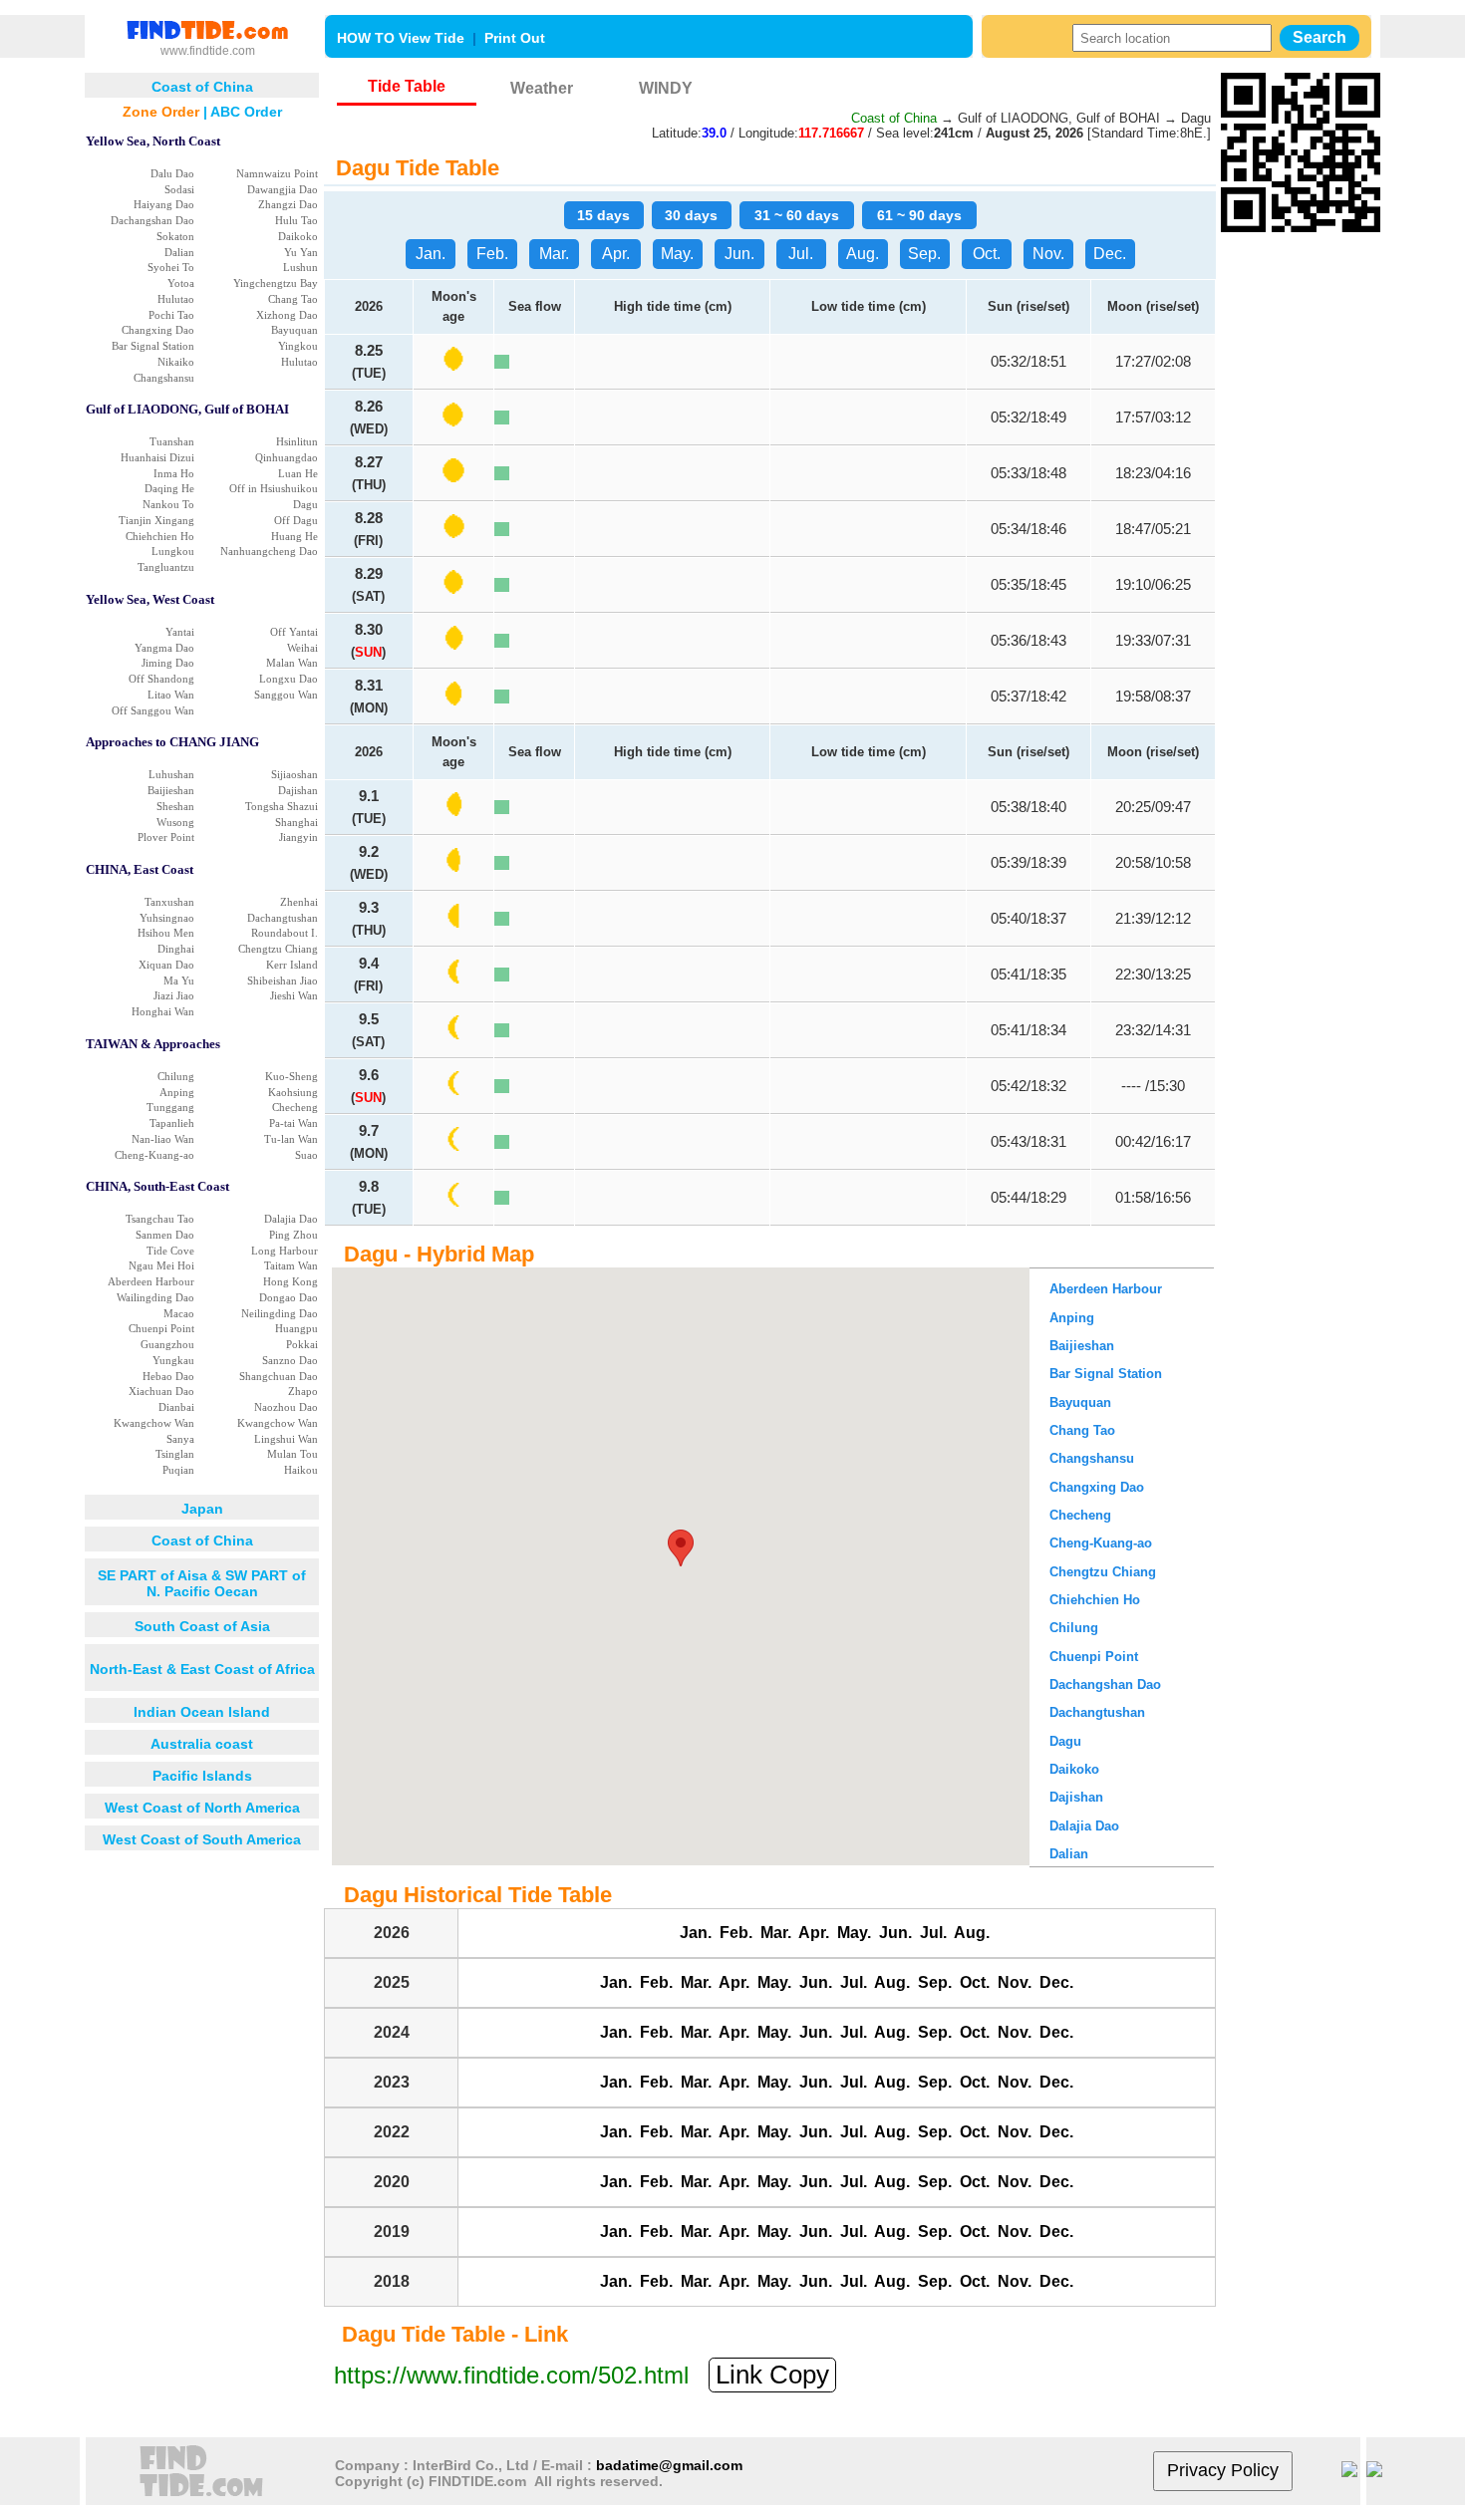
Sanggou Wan (286, 695)
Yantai (180, 632)
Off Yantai (294, 632)
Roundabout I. (285, 933)
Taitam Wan (291, 1265)
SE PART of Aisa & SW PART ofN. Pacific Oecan (202, 1583)
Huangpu (296, 1328)
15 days (603, 215)
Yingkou (298, 346)
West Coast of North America (202, 1808)
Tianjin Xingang (156, 520)
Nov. (1048, 254)
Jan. (431, 254)
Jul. (801, 254)
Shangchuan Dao (279, 1376)
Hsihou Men (166, 933)
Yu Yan (301, 252)
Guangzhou (167, 1344)
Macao (179, 1313)
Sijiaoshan (294, 774)
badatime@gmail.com (669, 2465)
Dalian (179, 252)
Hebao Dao (168, 1376)
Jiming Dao (168, 663)
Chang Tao (293, 299)
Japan (202, 1509)
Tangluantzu (166, 567)
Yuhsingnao (167, 918)
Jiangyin (298, 837)
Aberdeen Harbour (151, 1281)
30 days (691, 215)
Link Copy (772, 2375)
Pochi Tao (171, 315)
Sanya (180, 1439)
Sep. (924, 254)
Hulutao (176, 299)
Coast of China (202, 1540)
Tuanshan (172, 441)
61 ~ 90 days (919, 215)
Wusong (175, 822)
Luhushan (171, 774)
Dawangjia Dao (283, 189)
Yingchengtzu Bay (276, 283)
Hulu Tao (296, 220)
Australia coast (202, 1744)
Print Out (515, 38)
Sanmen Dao (165, 1235)
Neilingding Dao (280, 1313)
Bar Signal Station (153, 346)
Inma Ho (174, 473)
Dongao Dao (289, 1297)
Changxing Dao (158, 330)
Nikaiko (176, 362)
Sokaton (175, 236)
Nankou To (168, 504)
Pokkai (302, 1344)
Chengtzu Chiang (278, 949)
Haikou (301, 1470)
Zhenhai (299, 902)
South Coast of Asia (202, 1626)
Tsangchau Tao (160, 1219)
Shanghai (296, 822)
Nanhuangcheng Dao (269, 551)
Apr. (616, 254)
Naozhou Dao (286, 1407)
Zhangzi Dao (288, 204)
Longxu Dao (289, 679)
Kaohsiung (293, 1092)
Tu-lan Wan (291, 1139)
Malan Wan (292, 663)
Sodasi (179, 189)
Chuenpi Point (161, 1328)
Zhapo (303, 1391)
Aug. (863, 254)
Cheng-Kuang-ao (154, 1155)
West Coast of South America (202, 1839)
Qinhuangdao (287, 457)
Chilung (176, 1076)
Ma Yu (179, 980)
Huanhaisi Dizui (157, 457)
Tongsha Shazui (282, 806)
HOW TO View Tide (401, 38)
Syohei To (171, 267)
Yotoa (181, 283)
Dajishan (298, 790)
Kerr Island (292, 965)
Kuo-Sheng (292, 1076)
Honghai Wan (163, 1011)
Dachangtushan (283, 918)
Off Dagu (296, 520)
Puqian (178, 1470)
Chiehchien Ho (160, 536)
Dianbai (176, 1407)
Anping (177, 1092)
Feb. (492, 254)
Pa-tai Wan (293, 1123)
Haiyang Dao (164, 204)
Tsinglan (175, 1454)
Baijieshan (171, 790)
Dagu (305, 504)
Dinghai (176, 949)
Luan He (298, 473)
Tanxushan (169, 902)
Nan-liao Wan (163, 1139)
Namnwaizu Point (277, 173)
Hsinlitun (297, 441)
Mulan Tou (293, 1454)
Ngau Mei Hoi (161, 1265)
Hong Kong (291, 1281)
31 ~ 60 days (797, 215)
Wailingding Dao (155, 1297)
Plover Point (166, 837)
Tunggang (170, 1107)
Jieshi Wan (294, 995)
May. (677, 254)
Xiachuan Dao (161, 1391)
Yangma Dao (164, 648)
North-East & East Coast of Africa (202, 1669)
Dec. (1110, 254)
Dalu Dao (172, 173)
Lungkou (173, 551)
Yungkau (173, 1360)
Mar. (554, 254)
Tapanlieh (172, 1123)
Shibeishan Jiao (283, 980)
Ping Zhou (293, 1235)
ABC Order (246, 112)
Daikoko (298, 236)
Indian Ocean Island (202, 1712)
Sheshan (175, 806)
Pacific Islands (202, 1776)
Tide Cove (170, 1251)
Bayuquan (294, 330)
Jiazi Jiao (174, 995)
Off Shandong (161, 679)
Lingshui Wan (286, 1439)
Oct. (987, 254)
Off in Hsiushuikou (274, 488)
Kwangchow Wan (154, 1423)
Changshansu (164, 378)
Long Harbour (285, 1251)
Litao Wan (171, 695)
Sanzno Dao (290, 1360)
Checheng (295, 1107)
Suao (306, 1155)
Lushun (300, 267)
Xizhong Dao (287, 315)
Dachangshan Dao (152, 220)
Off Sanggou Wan (153, 710)
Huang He (294, 536)
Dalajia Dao (291, 1219)
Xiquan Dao (166, 965)
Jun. (739, 254)
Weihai (302, 648)
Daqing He (169, 488)
